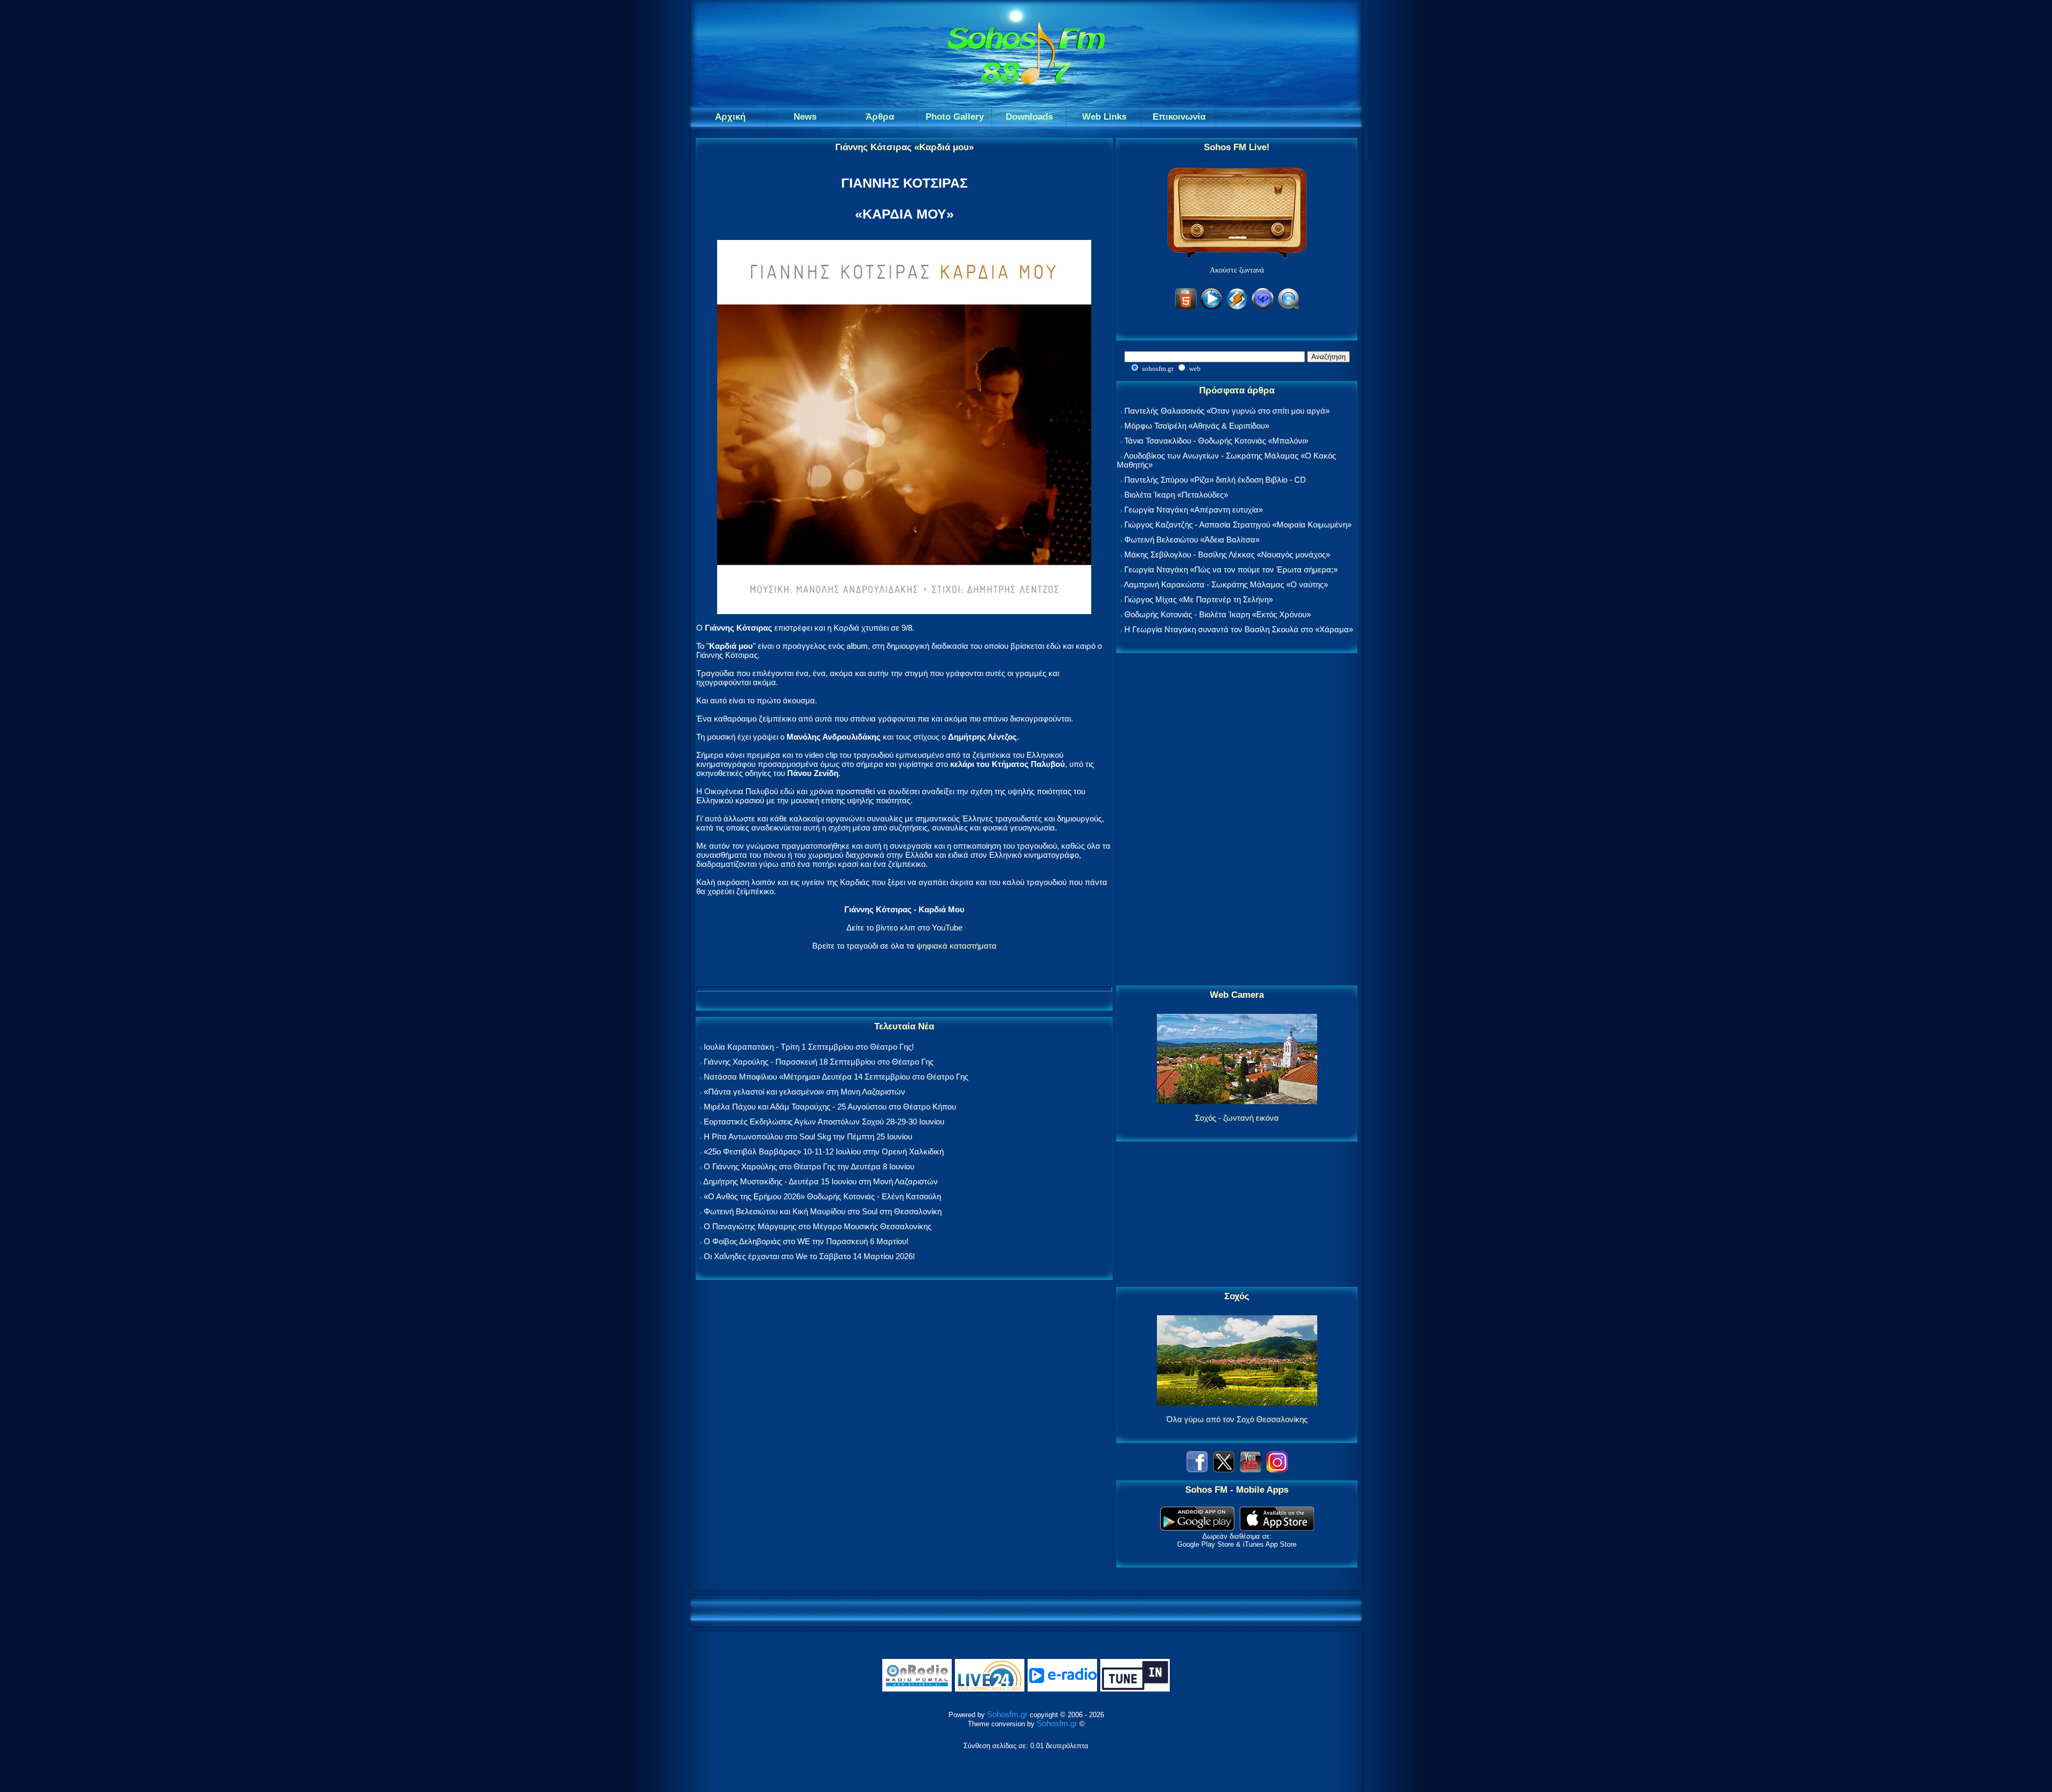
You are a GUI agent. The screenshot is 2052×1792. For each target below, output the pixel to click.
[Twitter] (1224, 1469)
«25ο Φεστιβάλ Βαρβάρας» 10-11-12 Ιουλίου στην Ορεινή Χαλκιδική (824, 1151)
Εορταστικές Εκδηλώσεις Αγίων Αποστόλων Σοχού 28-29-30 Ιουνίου (824, 1122)
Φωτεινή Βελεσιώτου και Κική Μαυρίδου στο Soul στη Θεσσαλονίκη (823, 1211)
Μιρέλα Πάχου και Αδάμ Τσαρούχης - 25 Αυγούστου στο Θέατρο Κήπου (830, 1107)
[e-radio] (1062, 1689)
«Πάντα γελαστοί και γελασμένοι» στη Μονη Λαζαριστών (805, 1092)
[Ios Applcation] (1277, 1528)
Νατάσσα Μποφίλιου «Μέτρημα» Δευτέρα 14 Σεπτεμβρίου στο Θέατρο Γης (836, 1077)
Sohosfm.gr (1007, 1714)
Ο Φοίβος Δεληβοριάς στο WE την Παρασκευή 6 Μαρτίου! (806, 1241)
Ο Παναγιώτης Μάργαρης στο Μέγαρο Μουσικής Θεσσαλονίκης (818, 1226)
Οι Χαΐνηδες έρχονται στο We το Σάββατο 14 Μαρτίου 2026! (809, 1256)
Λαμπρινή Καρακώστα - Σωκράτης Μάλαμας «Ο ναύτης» (1226, 584)
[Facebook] (1197, 1469)
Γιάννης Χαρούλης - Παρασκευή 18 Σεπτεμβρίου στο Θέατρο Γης (819, 1062)
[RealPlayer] (1263, 308)
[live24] (990, 1689)
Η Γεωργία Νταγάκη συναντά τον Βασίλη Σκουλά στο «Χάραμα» (1239, 629)
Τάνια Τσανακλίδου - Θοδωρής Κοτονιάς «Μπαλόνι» (1216, 441)
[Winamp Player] (1237, 308)
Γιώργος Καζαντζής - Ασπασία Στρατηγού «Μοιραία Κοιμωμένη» (1238, 525)
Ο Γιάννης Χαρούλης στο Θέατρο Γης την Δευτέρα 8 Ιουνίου (809, 1166)
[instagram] (1277, 1469)
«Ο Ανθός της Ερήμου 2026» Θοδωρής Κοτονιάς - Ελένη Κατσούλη (822, 1196)
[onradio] (917, 1689)
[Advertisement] (1237, 820)
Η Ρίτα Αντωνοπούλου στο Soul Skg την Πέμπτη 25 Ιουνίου (808, 1137)
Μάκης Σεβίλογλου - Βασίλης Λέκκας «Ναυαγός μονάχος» (1227, 554)
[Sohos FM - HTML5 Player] (1186, 308)
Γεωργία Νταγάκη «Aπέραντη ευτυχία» (1194, 510)
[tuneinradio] (1135, 1689)
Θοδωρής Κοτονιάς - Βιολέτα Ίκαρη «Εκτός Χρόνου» (1218, 614)
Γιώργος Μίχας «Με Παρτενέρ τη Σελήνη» (1199, 599)
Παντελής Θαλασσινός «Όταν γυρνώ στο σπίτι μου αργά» (1227, 411)
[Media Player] (1211, 308)
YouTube (947, 928)
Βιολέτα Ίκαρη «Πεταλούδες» (1176, 495)
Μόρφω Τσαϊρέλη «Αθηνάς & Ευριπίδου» (1197, 426)
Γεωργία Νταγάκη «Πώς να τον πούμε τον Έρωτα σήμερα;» (1231, 569)
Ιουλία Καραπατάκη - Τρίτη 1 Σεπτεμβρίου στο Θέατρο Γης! (809, 1047)
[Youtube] (1250, 1469)
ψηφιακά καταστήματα (957, 946)
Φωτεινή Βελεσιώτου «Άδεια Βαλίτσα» (1192, 540)
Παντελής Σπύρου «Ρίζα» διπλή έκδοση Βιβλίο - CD (1215, 480)
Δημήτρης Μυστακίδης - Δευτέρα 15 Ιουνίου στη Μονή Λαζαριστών (821, 1181)
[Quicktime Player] (1288, 308)
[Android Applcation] (1197, 1528)
